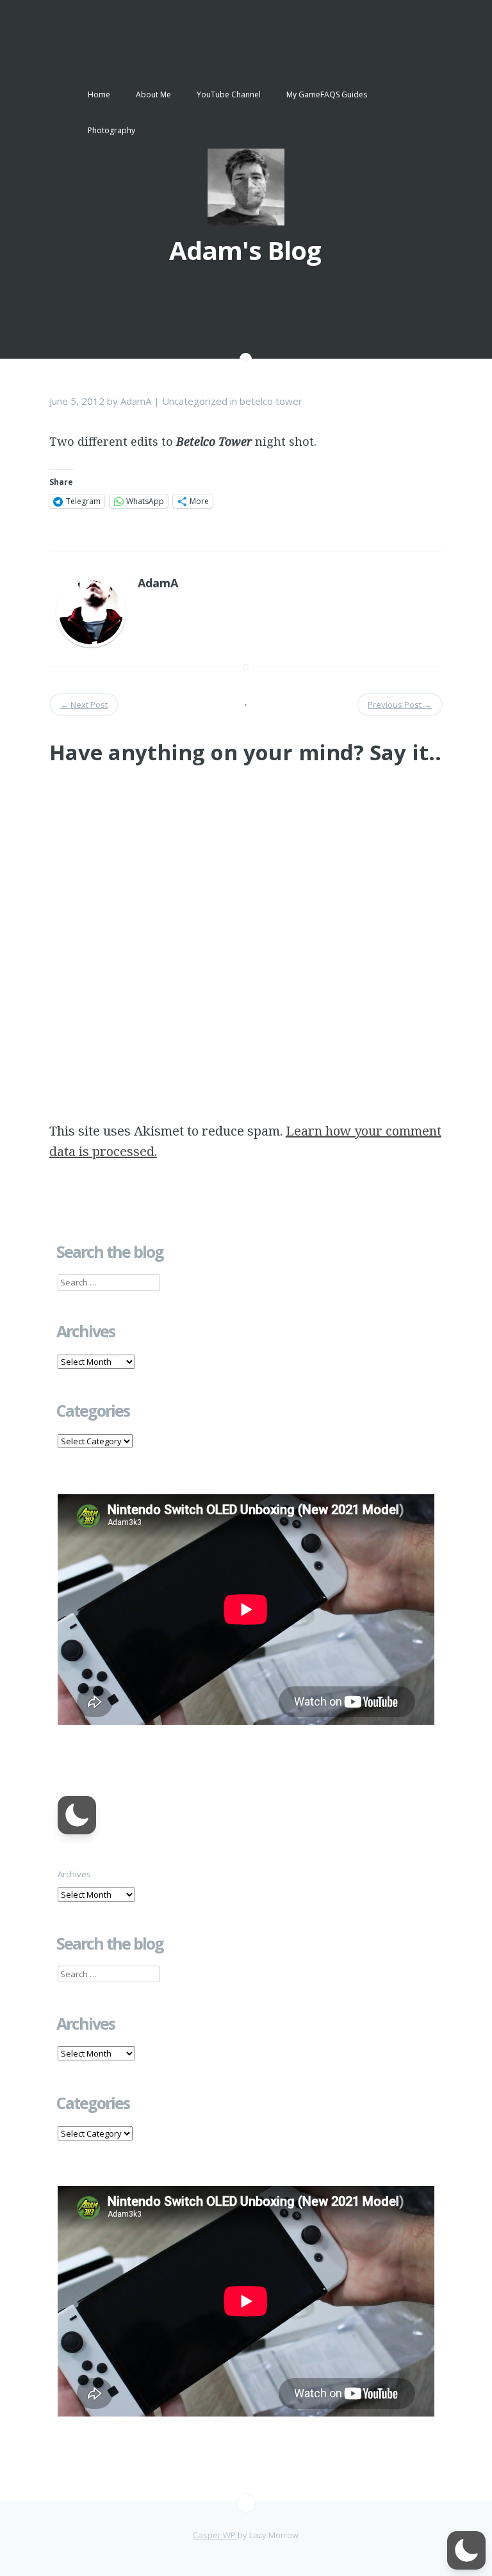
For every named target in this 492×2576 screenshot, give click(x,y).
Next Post (84, 705)
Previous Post (400, 705)
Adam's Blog (245, 250)
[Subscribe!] (246, 2503)
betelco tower (271, 401)
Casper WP (214, 2535)
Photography (111, 130)
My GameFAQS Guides (327, 94)
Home (99, 94)
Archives (74, 1874)
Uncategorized (195, 401)
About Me (153, 94)
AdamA (136, 401)
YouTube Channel (229, 94)
